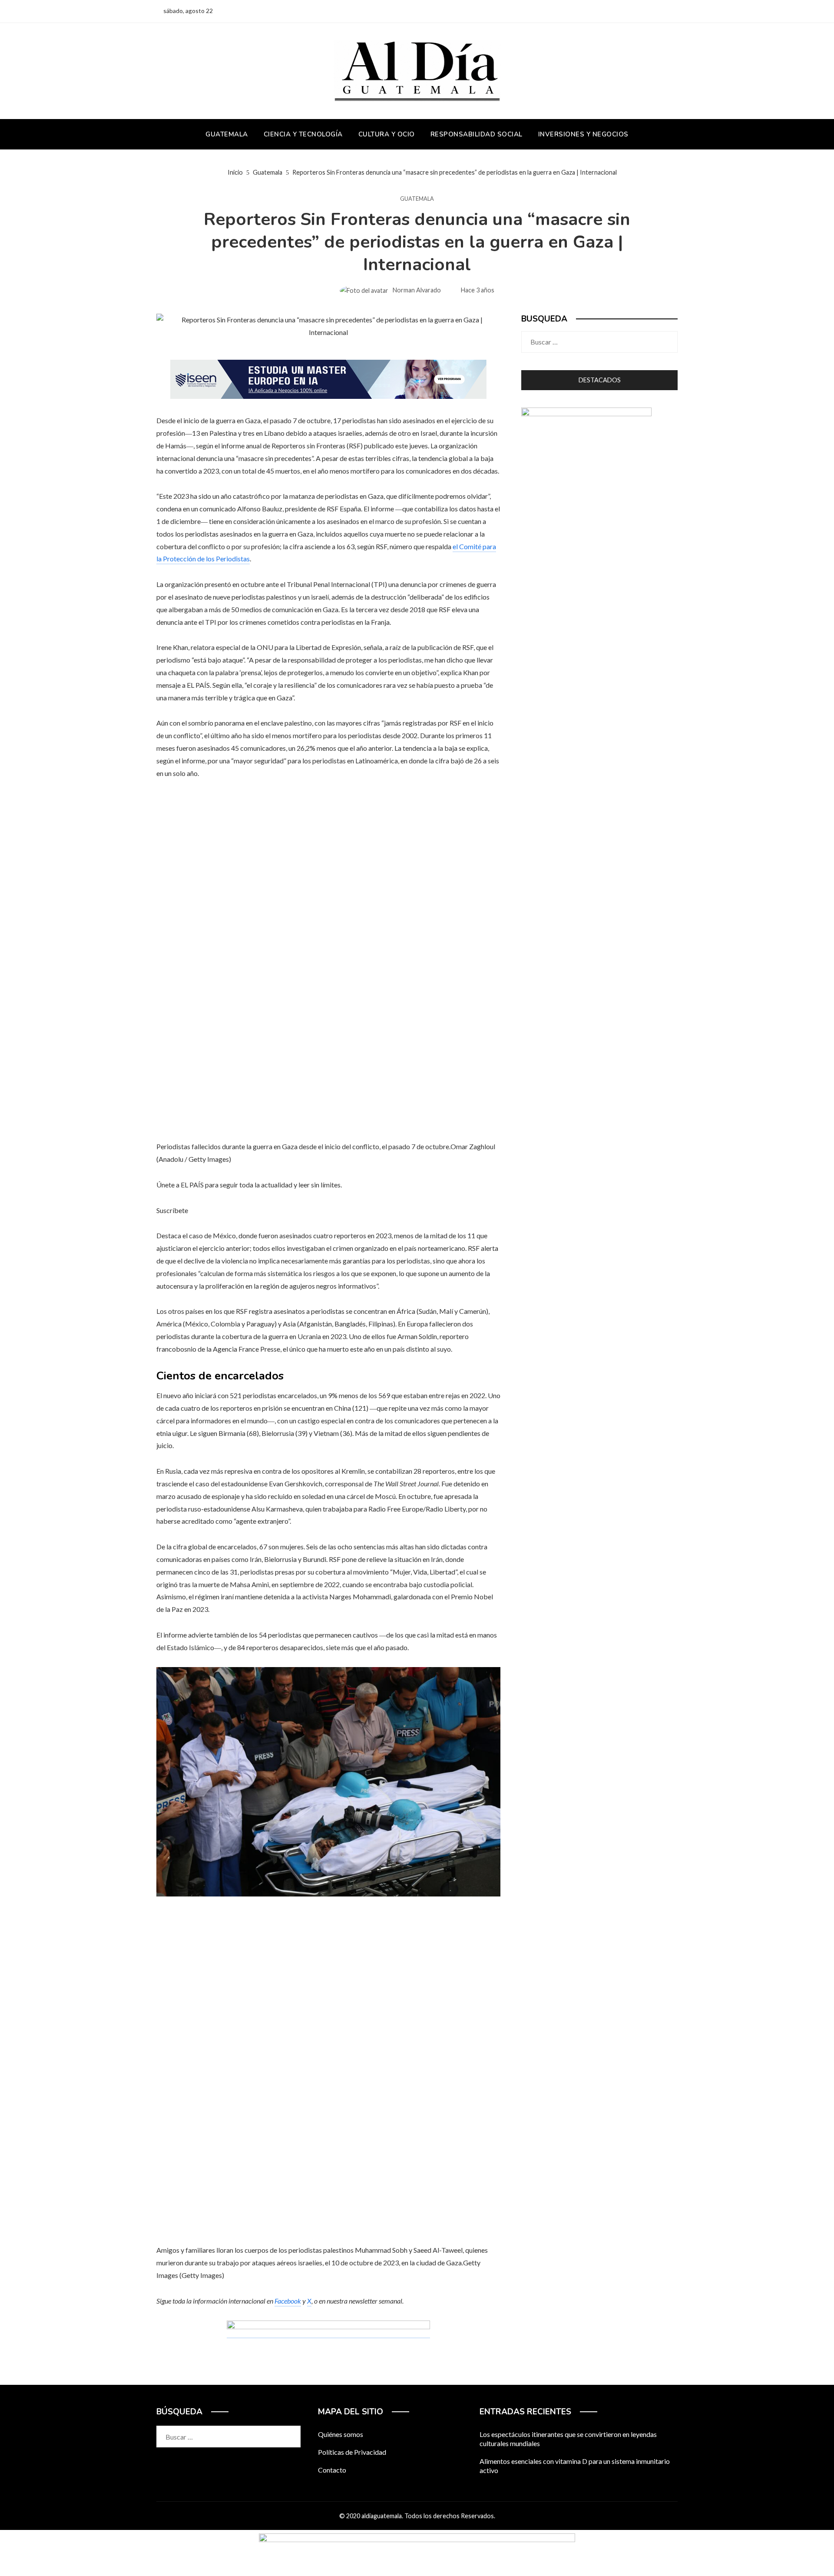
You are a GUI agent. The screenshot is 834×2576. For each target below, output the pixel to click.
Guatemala (417, 199)
